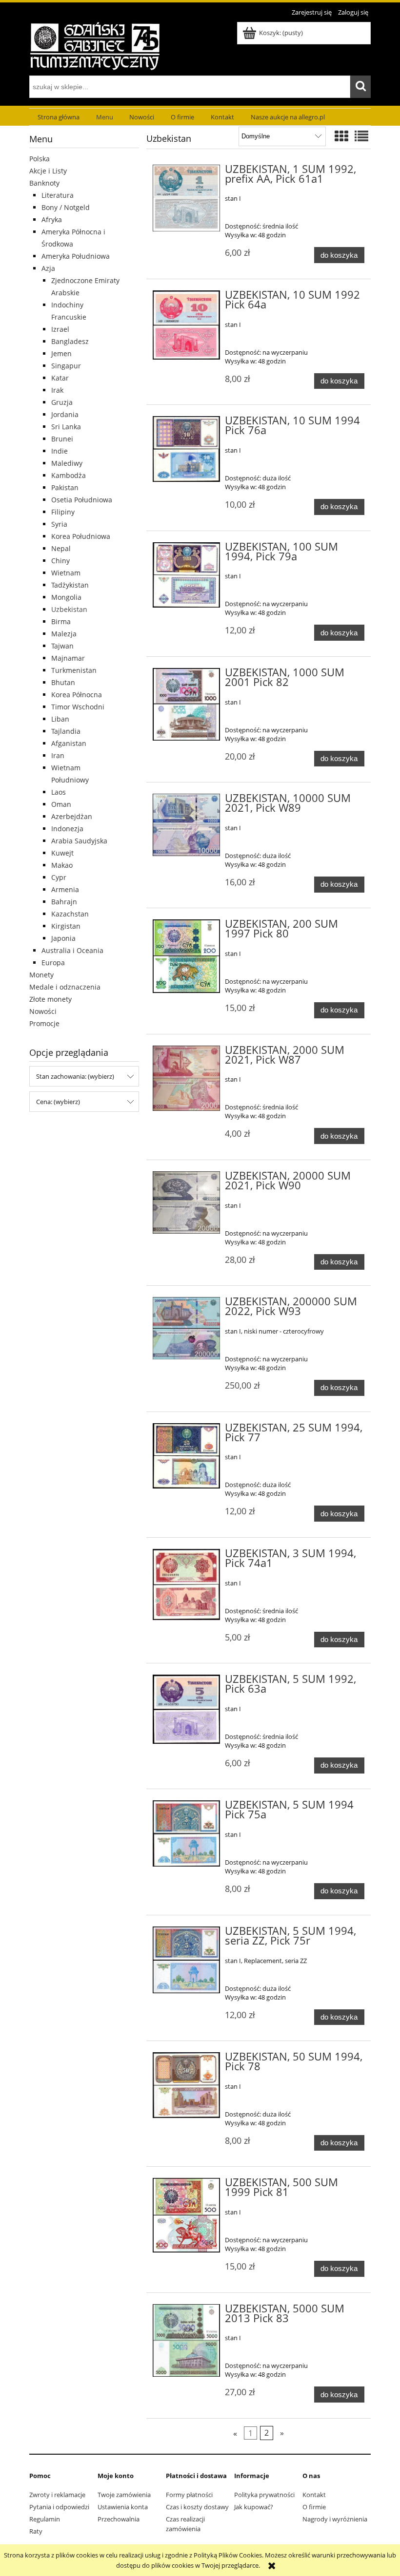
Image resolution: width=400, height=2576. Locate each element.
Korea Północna (77, 695)
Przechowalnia (119, 2519)
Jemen (61, 353)
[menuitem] (59, 117)
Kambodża (69, 475)
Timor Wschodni (78, 707)
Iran (58, 755)
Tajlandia (66, 731)
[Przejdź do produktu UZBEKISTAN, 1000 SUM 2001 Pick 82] (187, 704)
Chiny (60, 561)
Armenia (65, 889)
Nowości (43, 1011)
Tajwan (62, 646)
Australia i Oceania (72, 950)
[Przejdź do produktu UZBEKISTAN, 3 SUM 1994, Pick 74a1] (187, 1584)
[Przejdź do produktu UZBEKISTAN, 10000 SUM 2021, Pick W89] (187, 825)
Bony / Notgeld (66, 207)
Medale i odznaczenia (65, 987)
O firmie (314, 2507)
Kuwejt (62, 853)
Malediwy (67, 463)
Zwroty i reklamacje (57, 2495)
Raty (36, 2531)
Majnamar (68, 658)
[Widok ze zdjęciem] (341, 136)
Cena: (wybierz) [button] (58, 1102)
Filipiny (63, 512)
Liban (60, 719)
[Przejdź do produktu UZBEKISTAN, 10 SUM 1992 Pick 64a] (187, 325)
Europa (53, 963)
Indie (60, 451)
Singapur (66, 366)
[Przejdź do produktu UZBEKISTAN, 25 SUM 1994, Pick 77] (187, 1456)
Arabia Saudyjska (79, 841)
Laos (59, 792)
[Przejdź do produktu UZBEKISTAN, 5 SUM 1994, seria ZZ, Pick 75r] (187, 1960)
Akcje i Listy (48, 171)
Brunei (62, 439)
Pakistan (65, 487)
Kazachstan (70, 914)
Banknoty (44, 183)
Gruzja (62, 402)
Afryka (52, 219)
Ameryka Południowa (76, 256)
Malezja (64, 634)
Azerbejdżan (72, 816)
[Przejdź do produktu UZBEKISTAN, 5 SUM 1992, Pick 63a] (187, 1709)
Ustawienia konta (123, 2507)
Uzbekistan (69, 609)
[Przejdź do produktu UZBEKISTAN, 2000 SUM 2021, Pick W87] (187, 1078)
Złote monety (50, 999)
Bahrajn (64, 902)
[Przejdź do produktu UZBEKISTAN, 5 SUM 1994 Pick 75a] (187, 1833)
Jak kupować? (254, 2507)
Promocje (44, 1023)
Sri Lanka (66, 427)
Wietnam (66, 573)
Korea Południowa (81, 536)
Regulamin (45, 2519)
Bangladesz (70, 341)
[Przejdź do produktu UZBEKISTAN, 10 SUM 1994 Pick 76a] (187, 449)
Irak (57, 390)
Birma (61, 621)
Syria (59, 524)
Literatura (58, 195)
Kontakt (314, 2495)
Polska (40, 159)
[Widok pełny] (361, 136)
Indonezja (67, 829)
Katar (60, 378)
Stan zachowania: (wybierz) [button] (75, 1076)
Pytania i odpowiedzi (59, 2507)
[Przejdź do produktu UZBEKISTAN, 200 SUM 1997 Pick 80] (187, 956)
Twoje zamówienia (124, 2495)
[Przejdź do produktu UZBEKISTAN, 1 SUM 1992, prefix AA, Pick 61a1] (187, 198)
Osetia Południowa (82, 500)
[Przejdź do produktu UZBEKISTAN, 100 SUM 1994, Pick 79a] (187, 575)
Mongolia (66, 597)
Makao (62, 865)
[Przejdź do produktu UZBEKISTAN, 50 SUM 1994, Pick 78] (187, 2085)
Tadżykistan (70, 585)
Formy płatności (189, 2495)
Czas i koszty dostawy (197, 2507)
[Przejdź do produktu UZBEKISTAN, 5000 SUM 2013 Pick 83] (187, 2340)
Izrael (60, 329)
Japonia (63, 938)
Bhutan (63, 682)
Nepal (61, 548)
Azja (48, 268)
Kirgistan (66, 926)
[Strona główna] (95, 45)
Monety (41, 975)
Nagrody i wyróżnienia (335, 2519)
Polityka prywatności (264, 2495)
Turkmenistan (74, 670)
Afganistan (69, 743)
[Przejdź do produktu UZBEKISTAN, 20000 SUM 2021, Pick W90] (187, 1202)
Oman (61, 804)
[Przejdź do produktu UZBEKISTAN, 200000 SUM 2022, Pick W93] (187, 1328)
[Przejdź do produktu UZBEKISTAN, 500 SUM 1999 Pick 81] (187, 2215)
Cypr (59, 877)
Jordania (65, 414)
